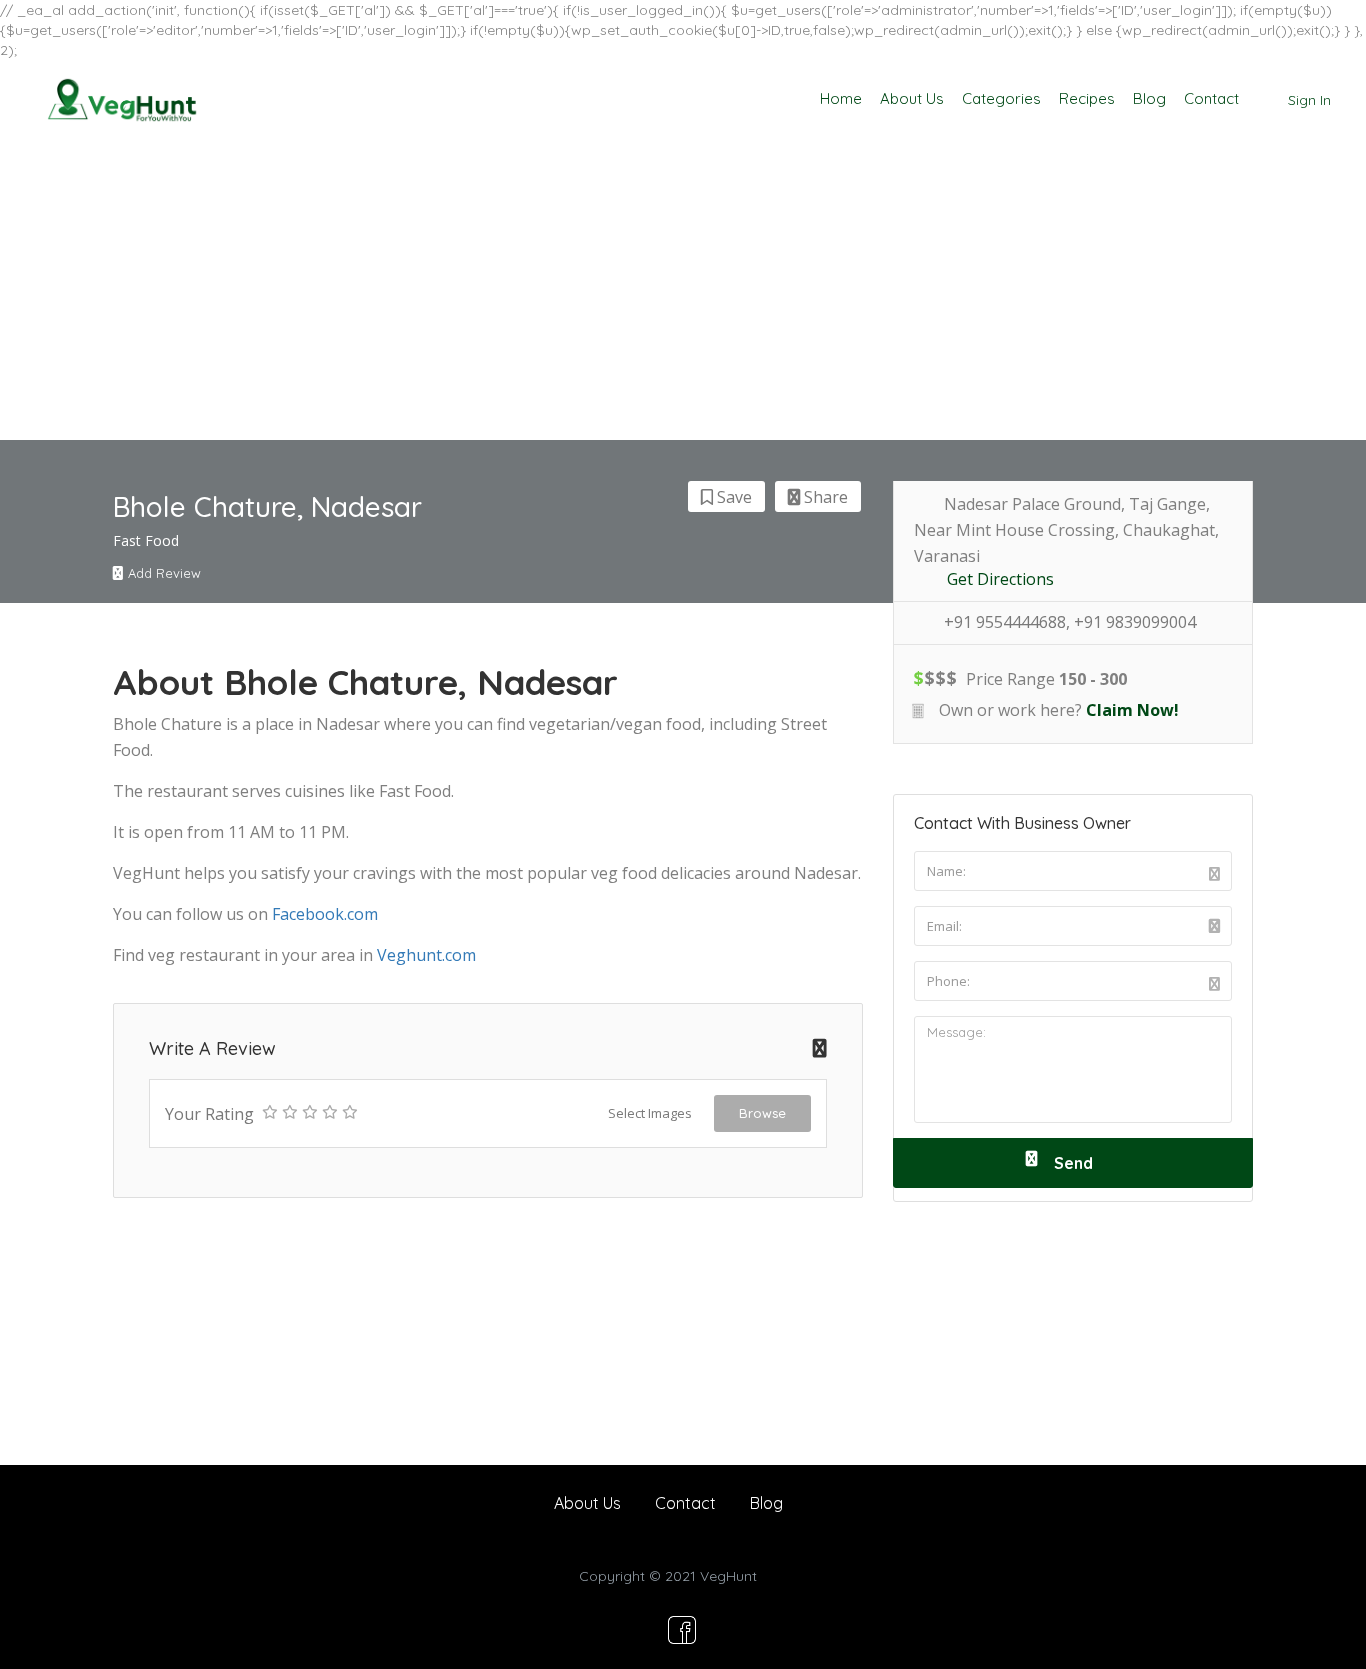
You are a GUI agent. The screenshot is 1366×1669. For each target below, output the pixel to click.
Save (732, 497)
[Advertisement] (683, 290)
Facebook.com (325, 914)
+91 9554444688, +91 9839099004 (1070, 622)
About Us (912, 98)
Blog (1149, 98)
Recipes (1087, 98)
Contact (1211, 98)
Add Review (164, 573)
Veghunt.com (426, 955)
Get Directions (1000, 579)
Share (824, 497)
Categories (1001, 98)
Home (841, 98)
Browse (762, 1113)
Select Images (650, 1113)
